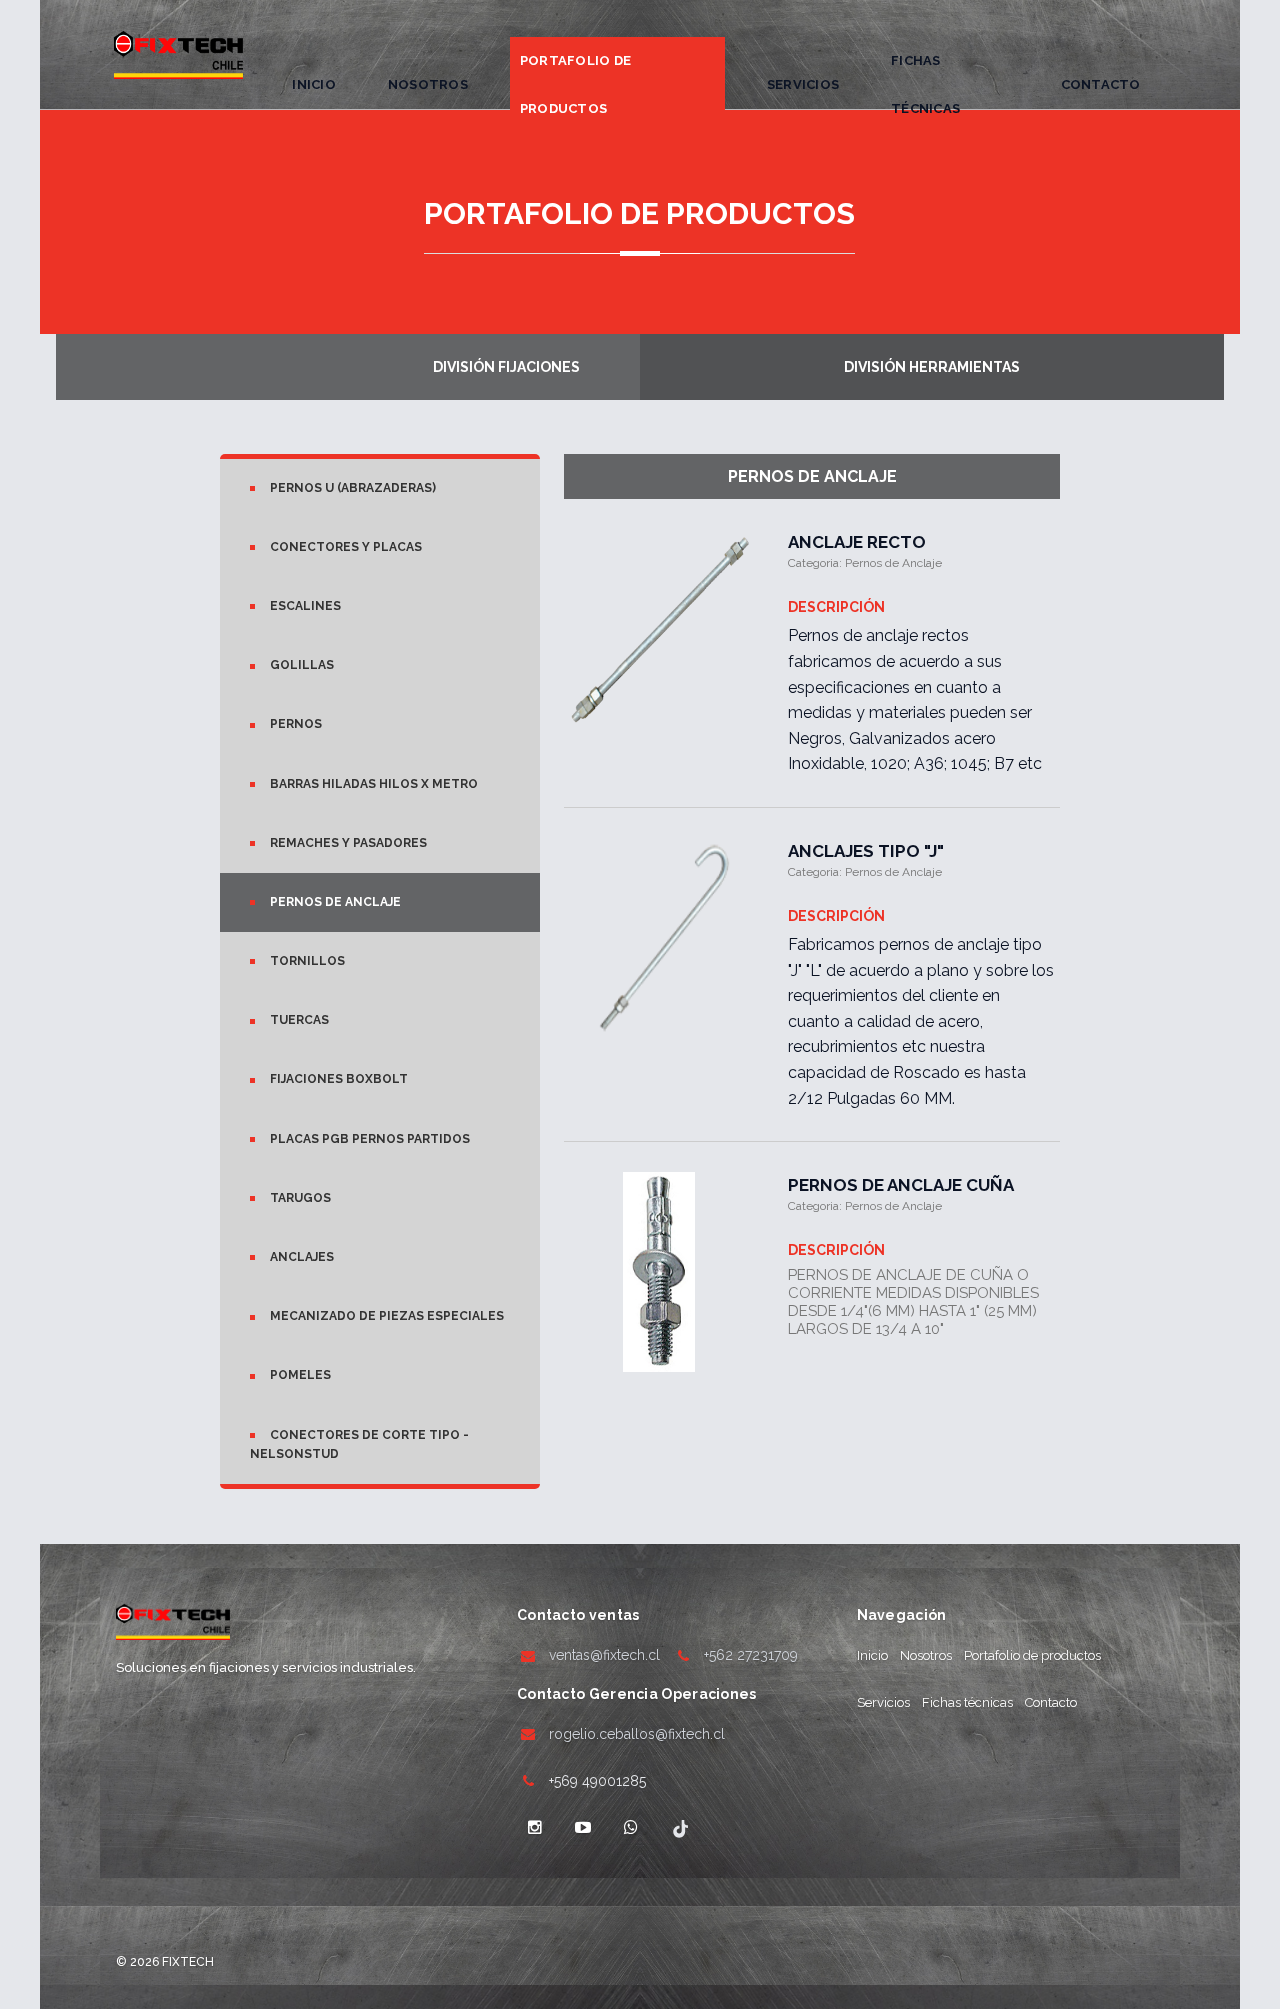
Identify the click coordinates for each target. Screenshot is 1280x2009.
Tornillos (307, 961)
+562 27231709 (751, 1655)
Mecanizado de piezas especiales (387, 1316)
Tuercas (299, 1020)
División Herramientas (932, 367)
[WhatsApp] (631, 1828)
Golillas (302, 665)
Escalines (305, 606)
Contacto (1101, 84)
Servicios (803, 84)
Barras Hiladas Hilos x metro (374, 784)
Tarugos (300, 1198)
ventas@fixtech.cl (604, 1655)
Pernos (296, 724)
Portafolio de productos (575, 84)
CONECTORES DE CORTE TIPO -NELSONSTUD (359, 1444)
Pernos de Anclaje (335, 902)
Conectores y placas (346, 547)
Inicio (314, 84)
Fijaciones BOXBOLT (339, 1079)
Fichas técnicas (925, 84)
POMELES (300, 1375)
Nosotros (428, 84)
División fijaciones (506, 367)
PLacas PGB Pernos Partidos (370, 1139)
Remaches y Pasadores (348, 843)
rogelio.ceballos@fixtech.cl (637, 1734)
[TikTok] (679, 1828)
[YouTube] (583, 1828)
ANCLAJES (302, 1257)
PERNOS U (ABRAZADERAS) (353, 488)
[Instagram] (535, 1828)
